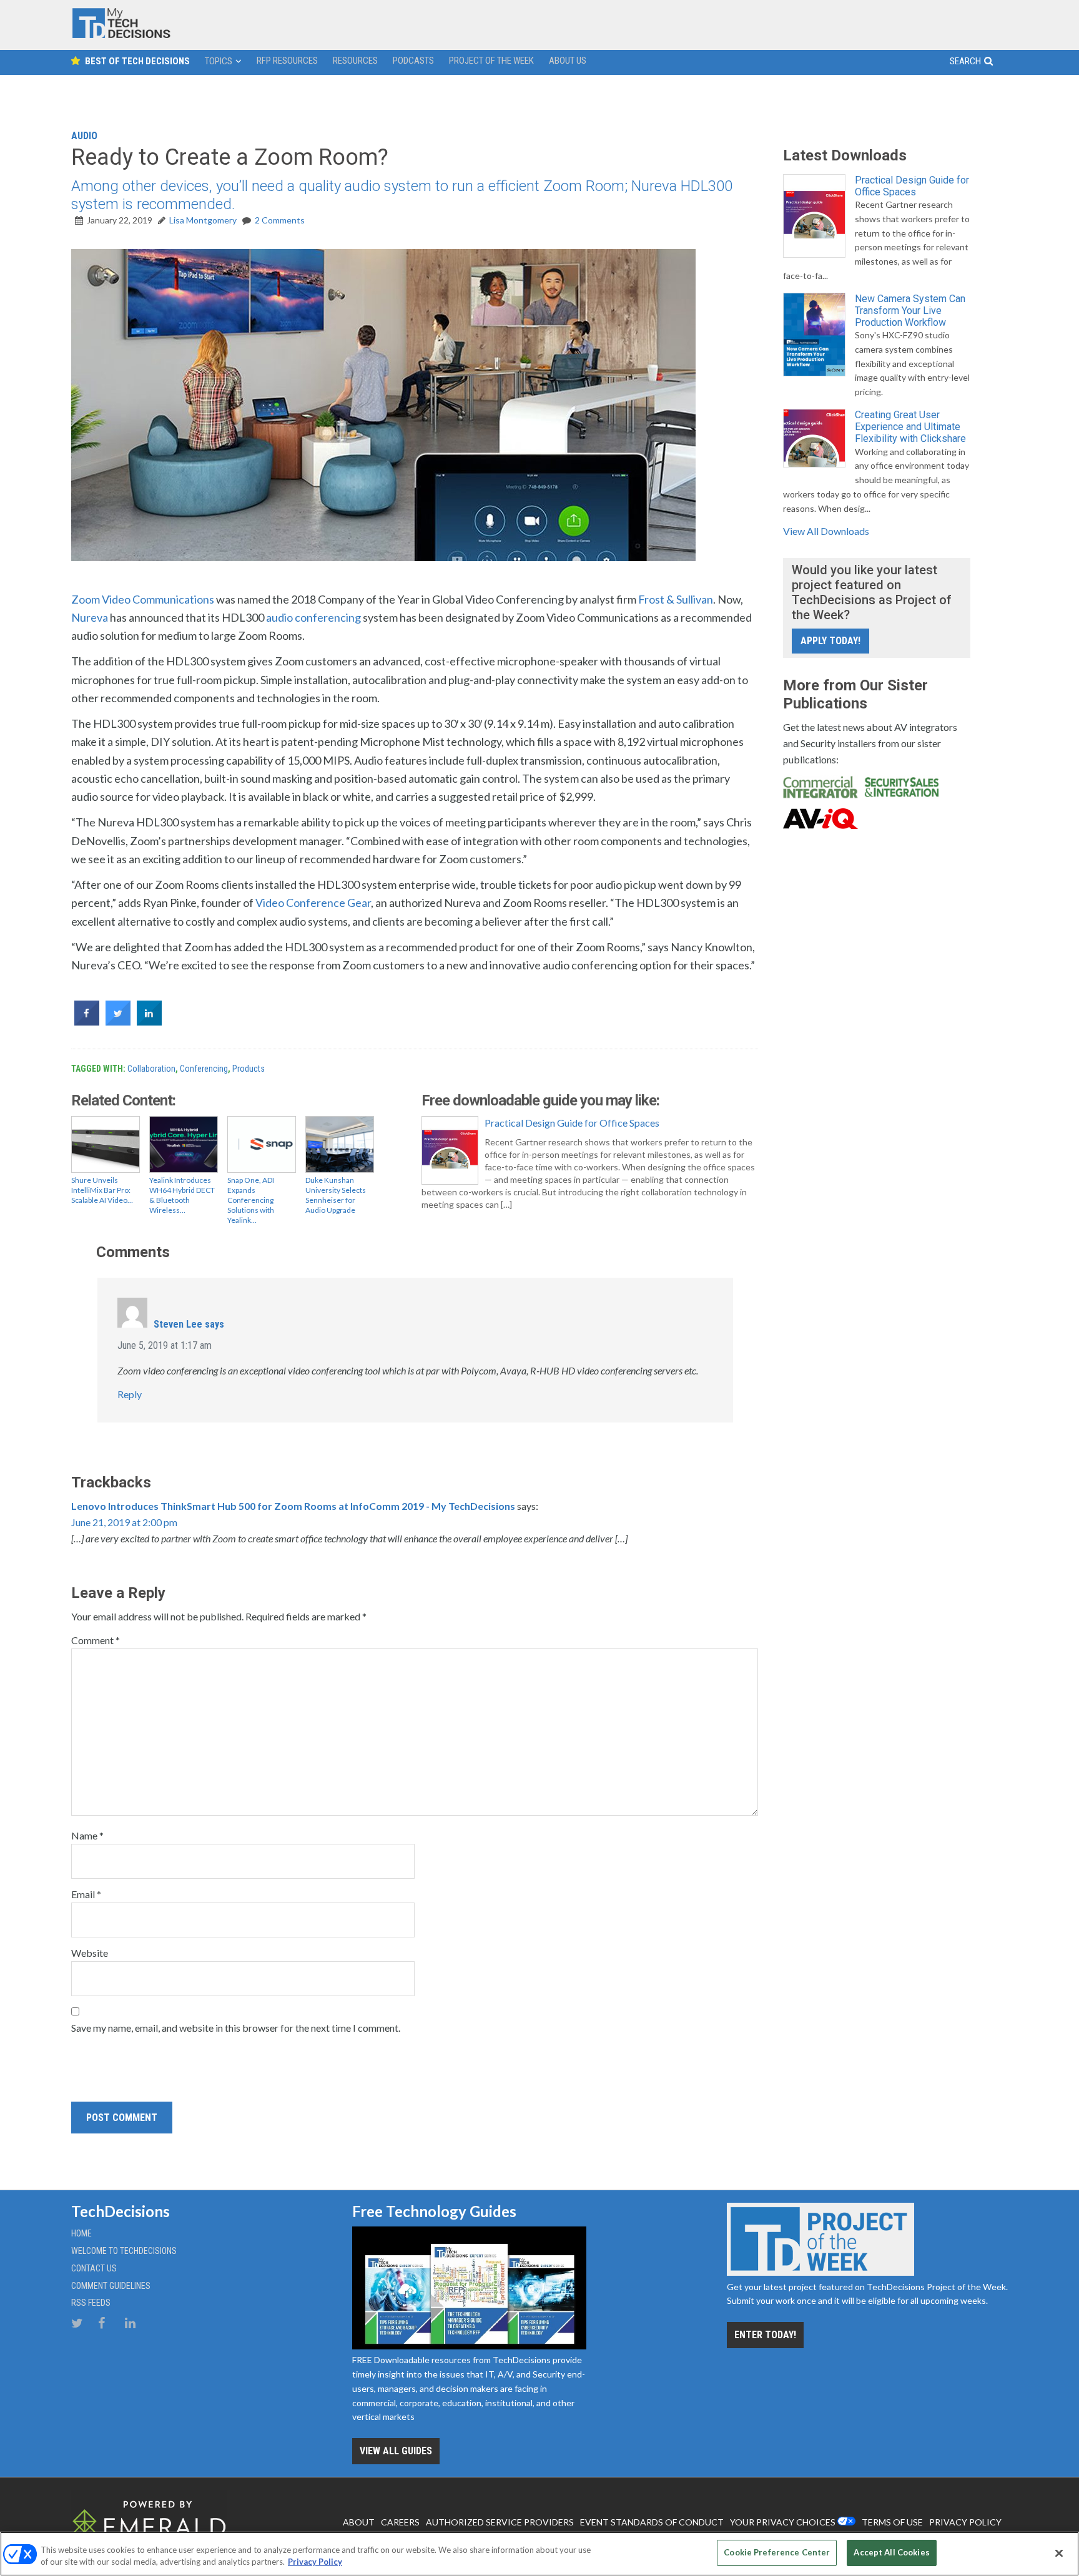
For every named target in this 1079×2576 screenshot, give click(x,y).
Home (81, 2233)
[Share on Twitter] (118, 1022)
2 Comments (280, 220)
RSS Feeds (91, 2303)
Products (249, 1069)
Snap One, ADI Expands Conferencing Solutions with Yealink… (251, 1200)
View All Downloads (826, 531)
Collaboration (151, 1069)
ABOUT (359, 2522)
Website (90, 1953)
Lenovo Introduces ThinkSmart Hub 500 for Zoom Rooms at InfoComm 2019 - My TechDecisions (293, 1506)
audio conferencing (313, 617)
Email (86, 1894)
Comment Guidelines (111, 2286)
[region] (539, 2554)
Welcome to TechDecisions (124, 2251)
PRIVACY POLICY (965, 2522)
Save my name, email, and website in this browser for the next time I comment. (236, 2028)
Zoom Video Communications (143, 599)
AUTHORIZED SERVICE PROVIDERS (500, 2522)
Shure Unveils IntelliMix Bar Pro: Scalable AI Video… (102, 1190)
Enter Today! (765, 2335)
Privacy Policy (315, 2562)
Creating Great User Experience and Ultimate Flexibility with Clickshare (910, 427)
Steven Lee (178, 1324)
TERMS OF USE (892, 2522)
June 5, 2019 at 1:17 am (165, 1345)
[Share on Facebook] (87, 1022)
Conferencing (204, 1069)
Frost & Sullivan (676, 599)
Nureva (90, 617)
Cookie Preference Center (777, 2552)
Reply (130, 1394)
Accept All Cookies (891, 2552)
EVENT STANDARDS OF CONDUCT (652, 2522)
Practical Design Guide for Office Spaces (572, 1123)
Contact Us (94, 2268)
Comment (96, 1640)
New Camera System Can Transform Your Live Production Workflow (910, 311)
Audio (84, 136)
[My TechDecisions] (121, 35)
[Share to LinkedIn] (149, 1022)
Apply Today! (830, 641)
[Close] (1059, 2553)
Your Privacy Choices (783, 2522)
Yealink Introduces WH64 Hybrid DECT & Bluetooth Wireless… (182, 1195)
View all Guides (396, 2451)
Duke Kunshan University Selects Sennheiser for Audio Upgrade (336, 1195)
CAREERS (400, 2522)
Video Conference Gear (313, 903)
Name (87, 1835)
